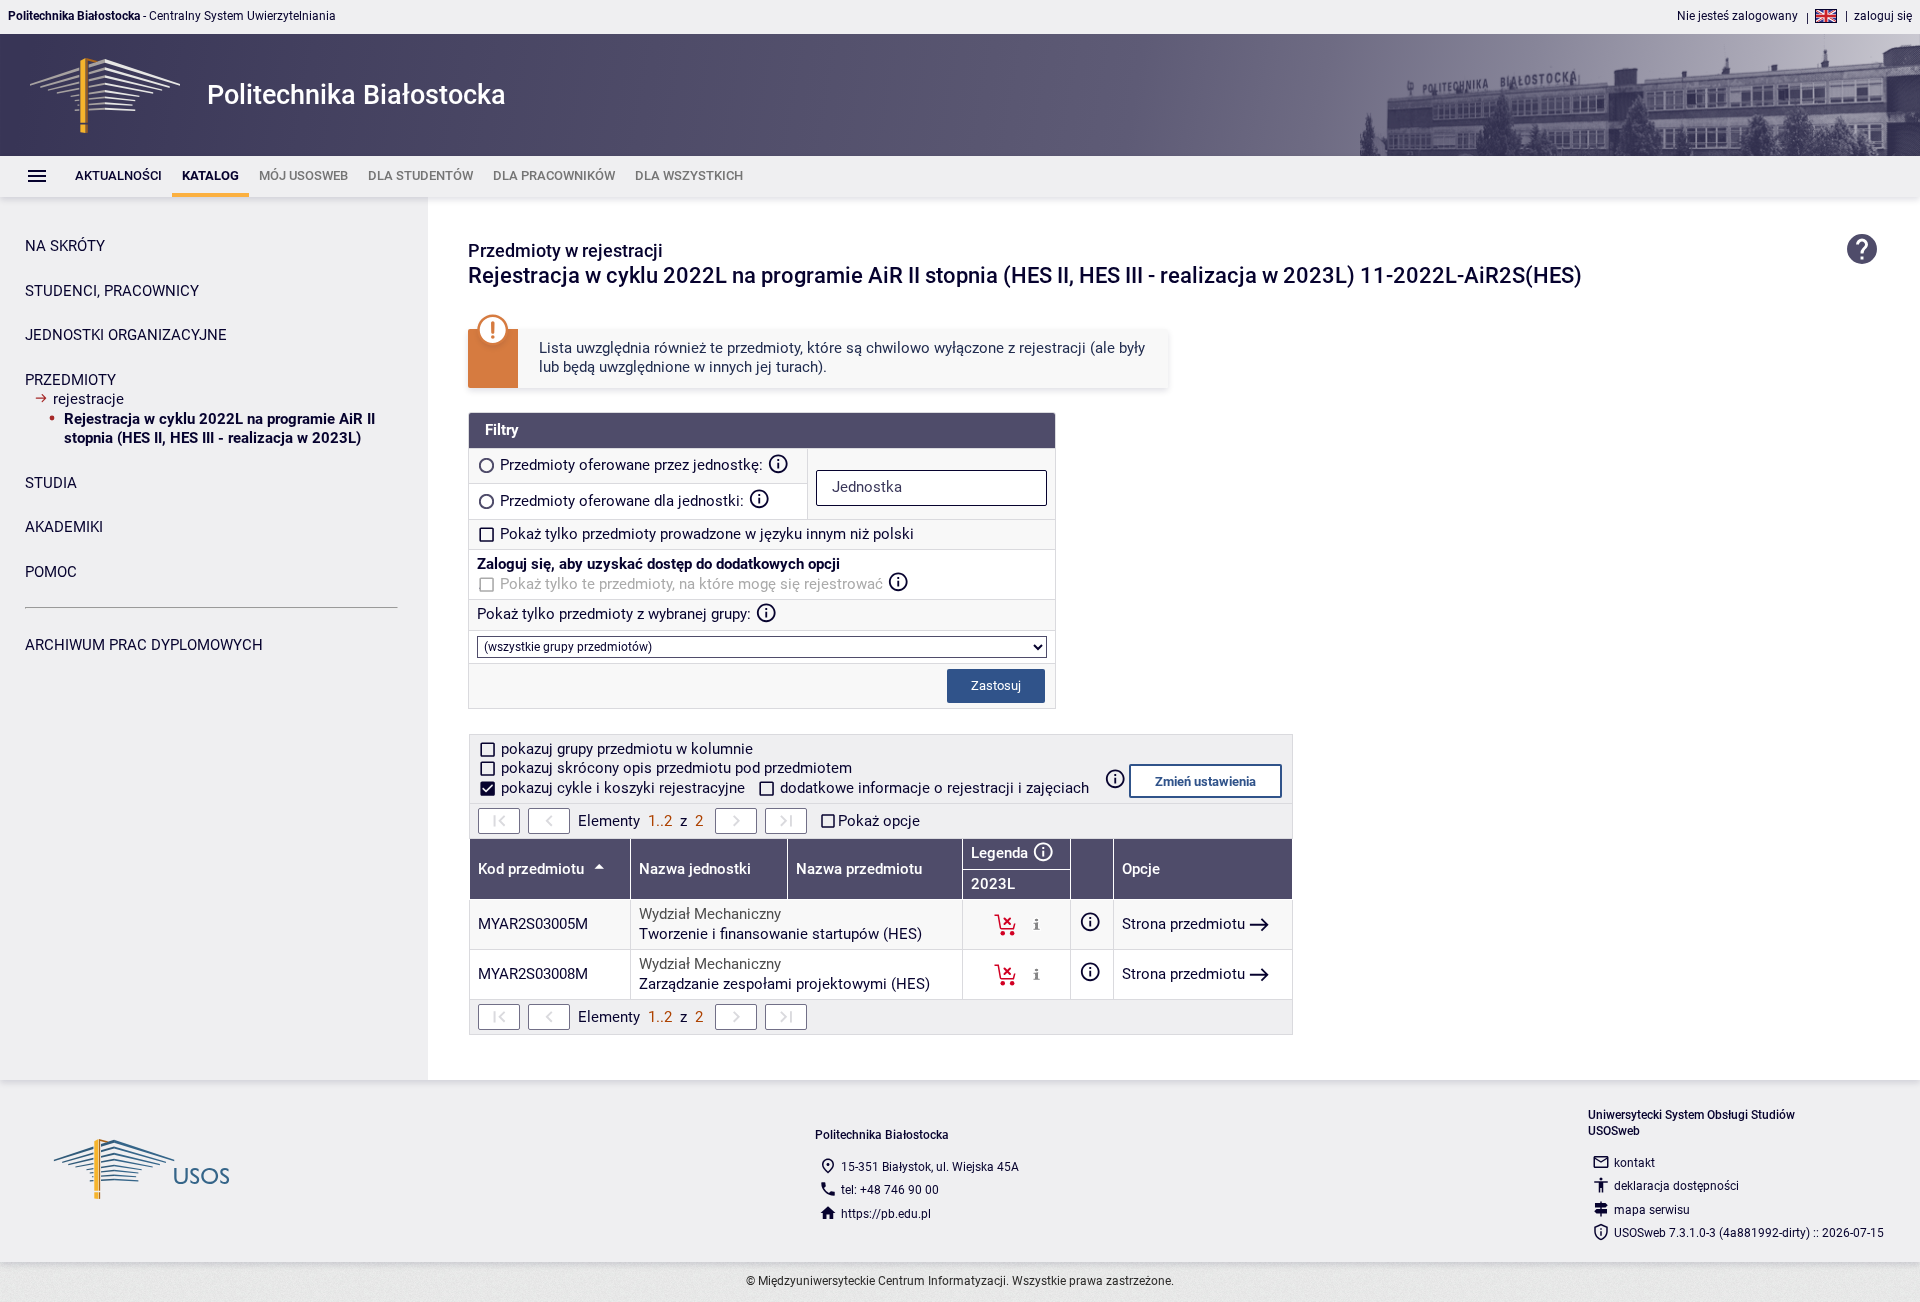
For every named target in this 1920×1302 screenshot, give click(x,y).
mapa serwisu (1652, 1210)
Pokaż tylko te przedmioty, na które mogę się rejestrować (691, 584)
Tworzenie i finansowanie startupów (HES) (780, 934)
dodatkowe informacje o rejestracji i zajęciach (932, 788)
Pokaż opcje (879, 821)
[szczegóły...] (1036, 924)
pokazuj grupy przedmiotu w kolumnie (625, 749)
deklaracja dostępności (1676, 1186)
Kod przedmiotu (533, 869)
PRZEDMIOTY (70, 380)
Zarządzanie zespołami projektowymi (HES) (784, 984)
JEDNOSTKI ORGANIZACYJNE (126, 335)
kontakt (1634, 1163)
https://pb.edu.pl (886, 1214)
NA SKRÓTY (65, 246)
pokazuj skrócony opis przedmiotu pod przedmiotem (674, 768)
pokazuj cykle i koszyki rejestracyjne (623, 788)
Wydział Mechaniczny (710, 914)
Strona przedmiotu (1183, 924)
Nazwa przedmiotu (859, 869)
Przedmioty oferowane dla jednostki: (622, 501)
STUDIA (51, 483)
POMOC (51, 572)
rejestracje (88, 399)
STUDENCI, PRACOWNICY (112, 291)
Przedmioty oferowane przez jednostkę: (631, 465)
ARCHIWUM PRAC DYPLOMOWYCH (144, 645)
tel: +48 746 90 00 (890, 1190)
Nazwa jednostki (695, 869)
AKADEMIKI (64, 527)
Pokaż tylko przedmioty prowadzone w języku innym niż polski (707, 534)
